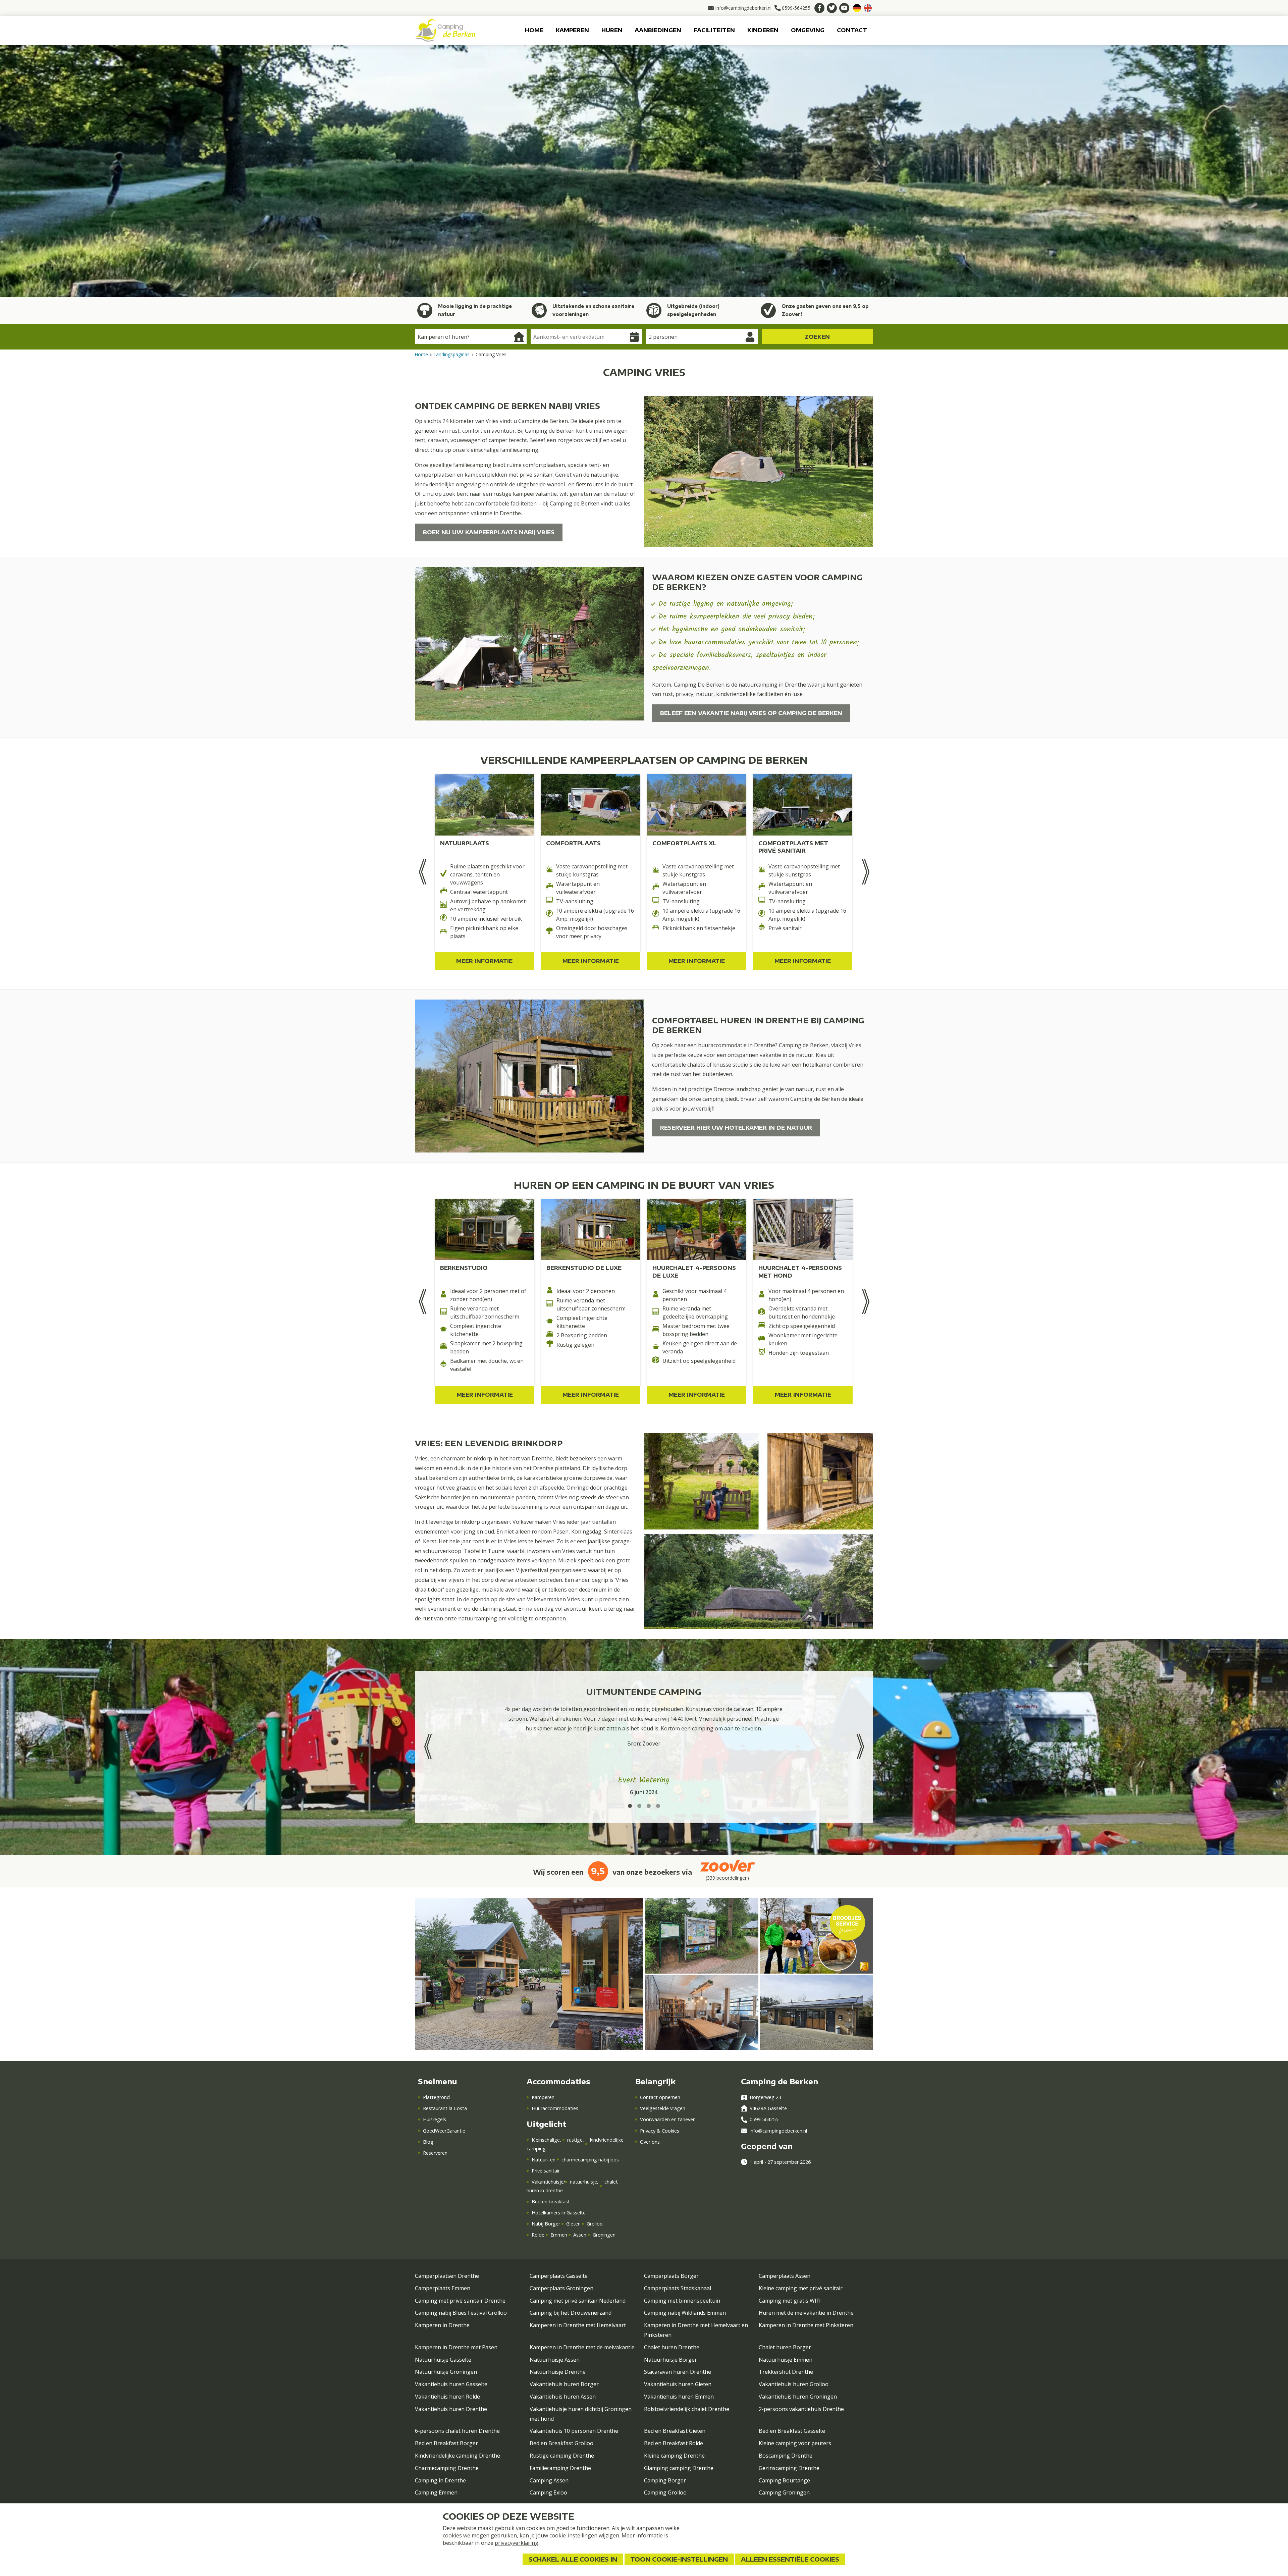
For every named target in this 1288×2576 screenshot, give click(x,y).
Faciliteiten (714, 30)
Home (534, 30)
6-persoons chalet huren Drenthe (457, 2431)
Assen (580, 2235)
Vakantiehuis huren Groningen (798, 2397)
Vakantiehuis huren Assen (563, 2397)
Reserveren (435, 2153)
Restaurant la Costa (445, 2108)
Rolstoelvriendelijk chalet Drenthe (687, 2409)
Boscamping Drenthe (786, 2456)
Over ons (650, 2142)
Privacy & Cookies (660, 2131)
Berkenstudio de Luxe (584, 1268)
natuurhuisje (583, 2182)
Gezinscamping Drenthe (789, 2468)
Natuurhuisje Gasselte (443, 2360)
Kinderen (763, 30)
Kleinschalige (546, 2140)
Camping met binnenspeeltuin (682, 2301)
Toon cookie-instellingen (679, 2559)
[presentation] (422, 872)
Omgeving (808, 30)
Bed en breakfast (551, 2202)
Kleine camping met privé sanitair (801, 2288)
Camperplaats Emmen (443, 2288)
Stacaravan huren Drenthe (678, 2372)
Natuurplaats (465, 843)
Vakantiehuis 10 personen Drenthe (574, 2431)
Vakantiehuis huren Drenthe (451, 2409)
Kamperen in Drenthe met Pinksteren (806, 2325)
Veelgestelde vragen (663, 2108)
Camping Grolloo (665, 2492)
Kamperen (572, 30)
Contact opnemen (660, 2097)
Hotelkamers (546, 2213)
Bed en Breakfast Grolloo (561, 2443)
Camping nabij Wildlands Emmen (685, 2313)
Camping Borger (665, 2480)
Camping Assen (549, 2480)
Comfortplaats (573, 843)
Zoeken (817, 337)
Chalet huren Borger (785, 2347)
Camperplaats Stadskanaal (678, 2288)
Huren (612, 30)
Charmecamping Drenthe (447, 2468)
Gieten (573, 2224)
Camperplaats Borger (671, 2276)
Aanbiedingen (658, 30)
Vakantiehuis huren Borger (564, 2384)
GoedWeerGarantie (444, 2131)
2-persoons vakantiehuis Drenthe (801, 2409)
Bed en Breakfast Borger (446, 2443)
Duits (857, 8)
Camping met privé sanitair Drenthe (460, 2301)
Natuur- (541, 2160)
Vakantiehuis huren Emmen (679, 2397)
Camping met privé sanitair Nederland (578, 2301)
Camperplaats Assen (785, 2276)
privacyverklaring (517, 2543)
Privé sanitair (546, 2171)
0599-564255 (764, 2119)
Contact (852, 30)
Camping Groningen (784, 2492)
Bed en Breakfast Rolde (674, 2443)
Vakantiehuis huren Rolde (447, 2397)
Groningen (604, 2235)
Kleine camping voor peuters (795, 2443)
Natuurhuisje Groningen (446, 2372)
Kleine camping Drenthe (674, 2456)
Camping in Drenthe (440, 2480)
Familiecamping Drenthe (560, 2468)
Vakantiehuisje (547, 2182)
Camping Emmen (436, 2492)
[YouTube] (844, 8)
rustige (575, 2140)
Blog (428, 2142)
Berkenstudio (464, 1268)
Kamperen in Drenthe (442, 2325)
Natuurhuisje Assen (555, 2360)
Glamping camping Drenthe (679, 2468)
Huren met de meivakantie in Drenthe (806, 2313)
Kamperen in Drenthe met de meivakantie (582, 2347)
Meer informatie (484, 961)
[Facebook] (819, 8)
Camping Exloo (548, 2492)
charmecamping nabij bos (590, 2160)
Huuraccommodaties (555, 2108)
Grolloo (595, 2224)
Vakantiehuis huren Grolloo (794, 2384)
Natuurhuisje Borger (670, 2360)
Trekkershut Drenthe (786, 2372)
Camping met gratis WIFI (790, 2301)
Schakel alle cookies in (573, 2559)
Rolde (538, 2235)
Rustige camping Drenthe (562, 2456)
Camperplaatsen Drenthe (447, 2276)
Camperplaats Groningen (561, 2288)
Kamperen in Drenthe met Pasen (456, 2347)
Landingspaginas (452, 354)
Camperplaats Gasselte (559, 2276)
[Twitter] (832, 8)
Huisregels (434, 2119)
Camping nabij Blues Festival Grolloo (461, 2313)
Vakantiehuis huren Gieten (678, 2384)
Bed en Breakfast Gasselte (792, 2431)
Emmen (559, 2235)
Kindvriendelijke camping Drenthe (458, 2456)
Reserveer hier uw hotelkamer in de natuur (736, 1128)
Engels (868, 8)
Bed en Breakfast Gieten (675, 2431)
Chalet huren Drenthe (672, 2347)
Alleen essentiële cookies (790, 2559)
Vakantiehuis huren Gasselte (451, 2384)
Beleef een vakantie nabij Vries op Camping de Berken (751, 713)
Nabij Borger (546, 2224)
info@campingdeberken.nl (778, 2131)
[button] (630, 1806)
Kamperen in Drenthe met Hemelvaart (578, 2325)
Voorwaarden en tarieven (668, 2119)
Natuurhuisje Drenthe (558, 2372)
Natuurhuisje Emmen (786, 2360)
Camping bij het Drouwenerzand (571, 2313)
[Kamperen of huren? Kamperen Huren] (471, 337)
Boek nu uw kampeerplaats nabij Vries (489, 532)
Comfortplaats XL (684, 843)
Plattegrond (436, 2097)
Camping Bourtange (784, 2480)
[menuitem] (534, 30)
